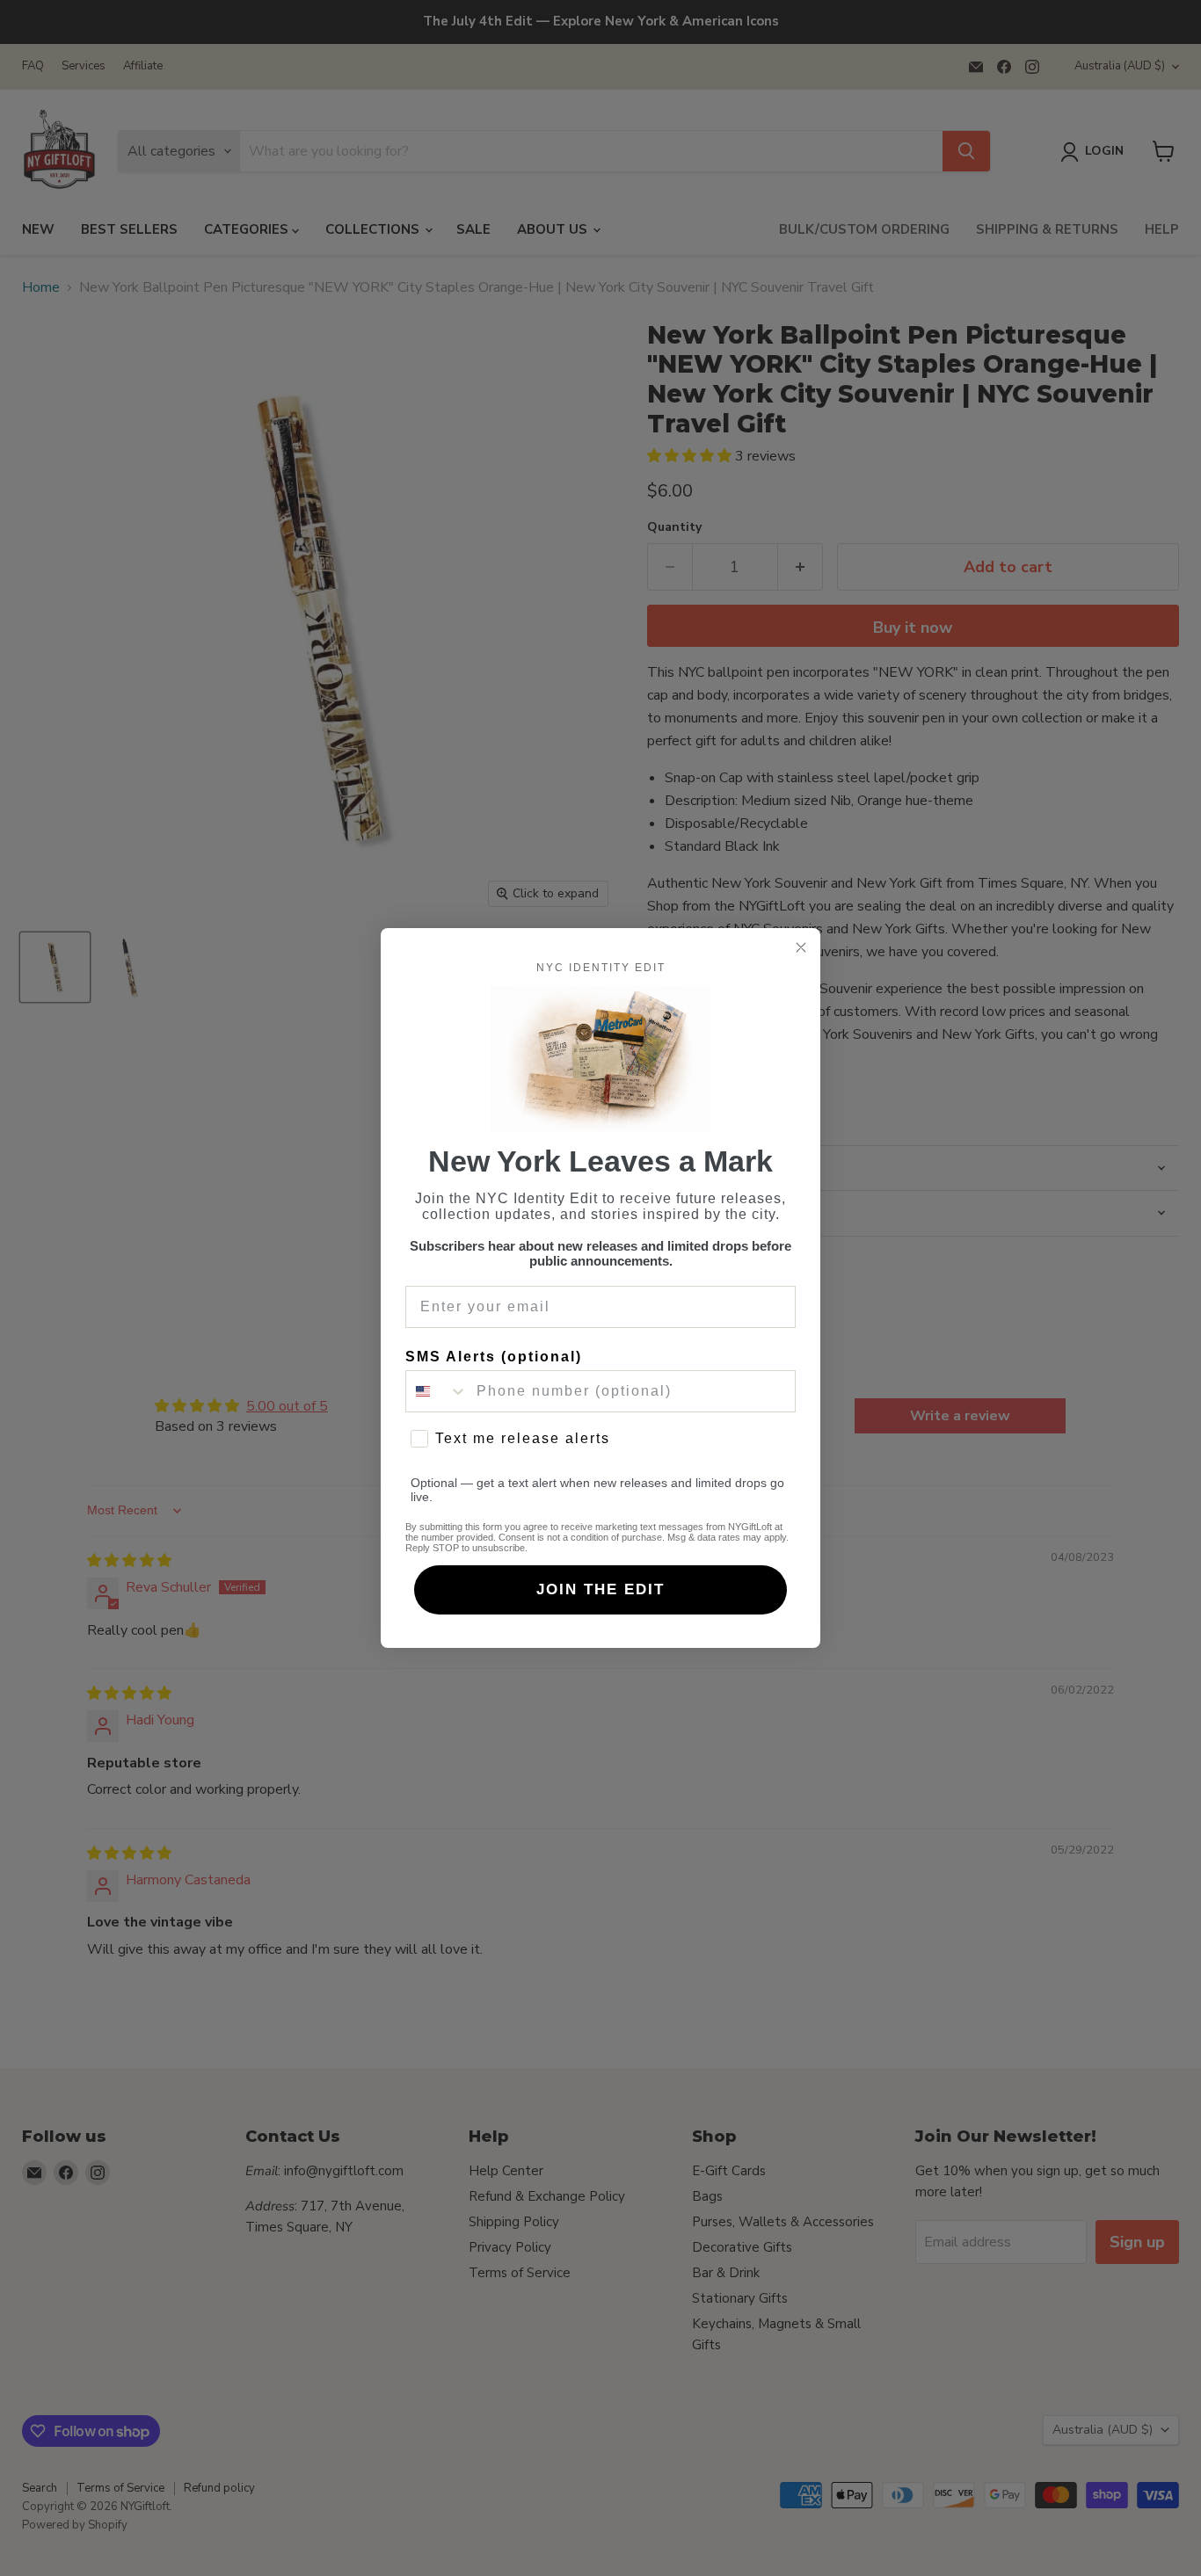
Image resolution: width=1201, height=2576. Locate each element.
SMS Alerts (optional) (494, 1357)
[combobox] (437, 1391)
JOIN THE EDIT (600, 1589)
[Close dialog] (801, 947)
